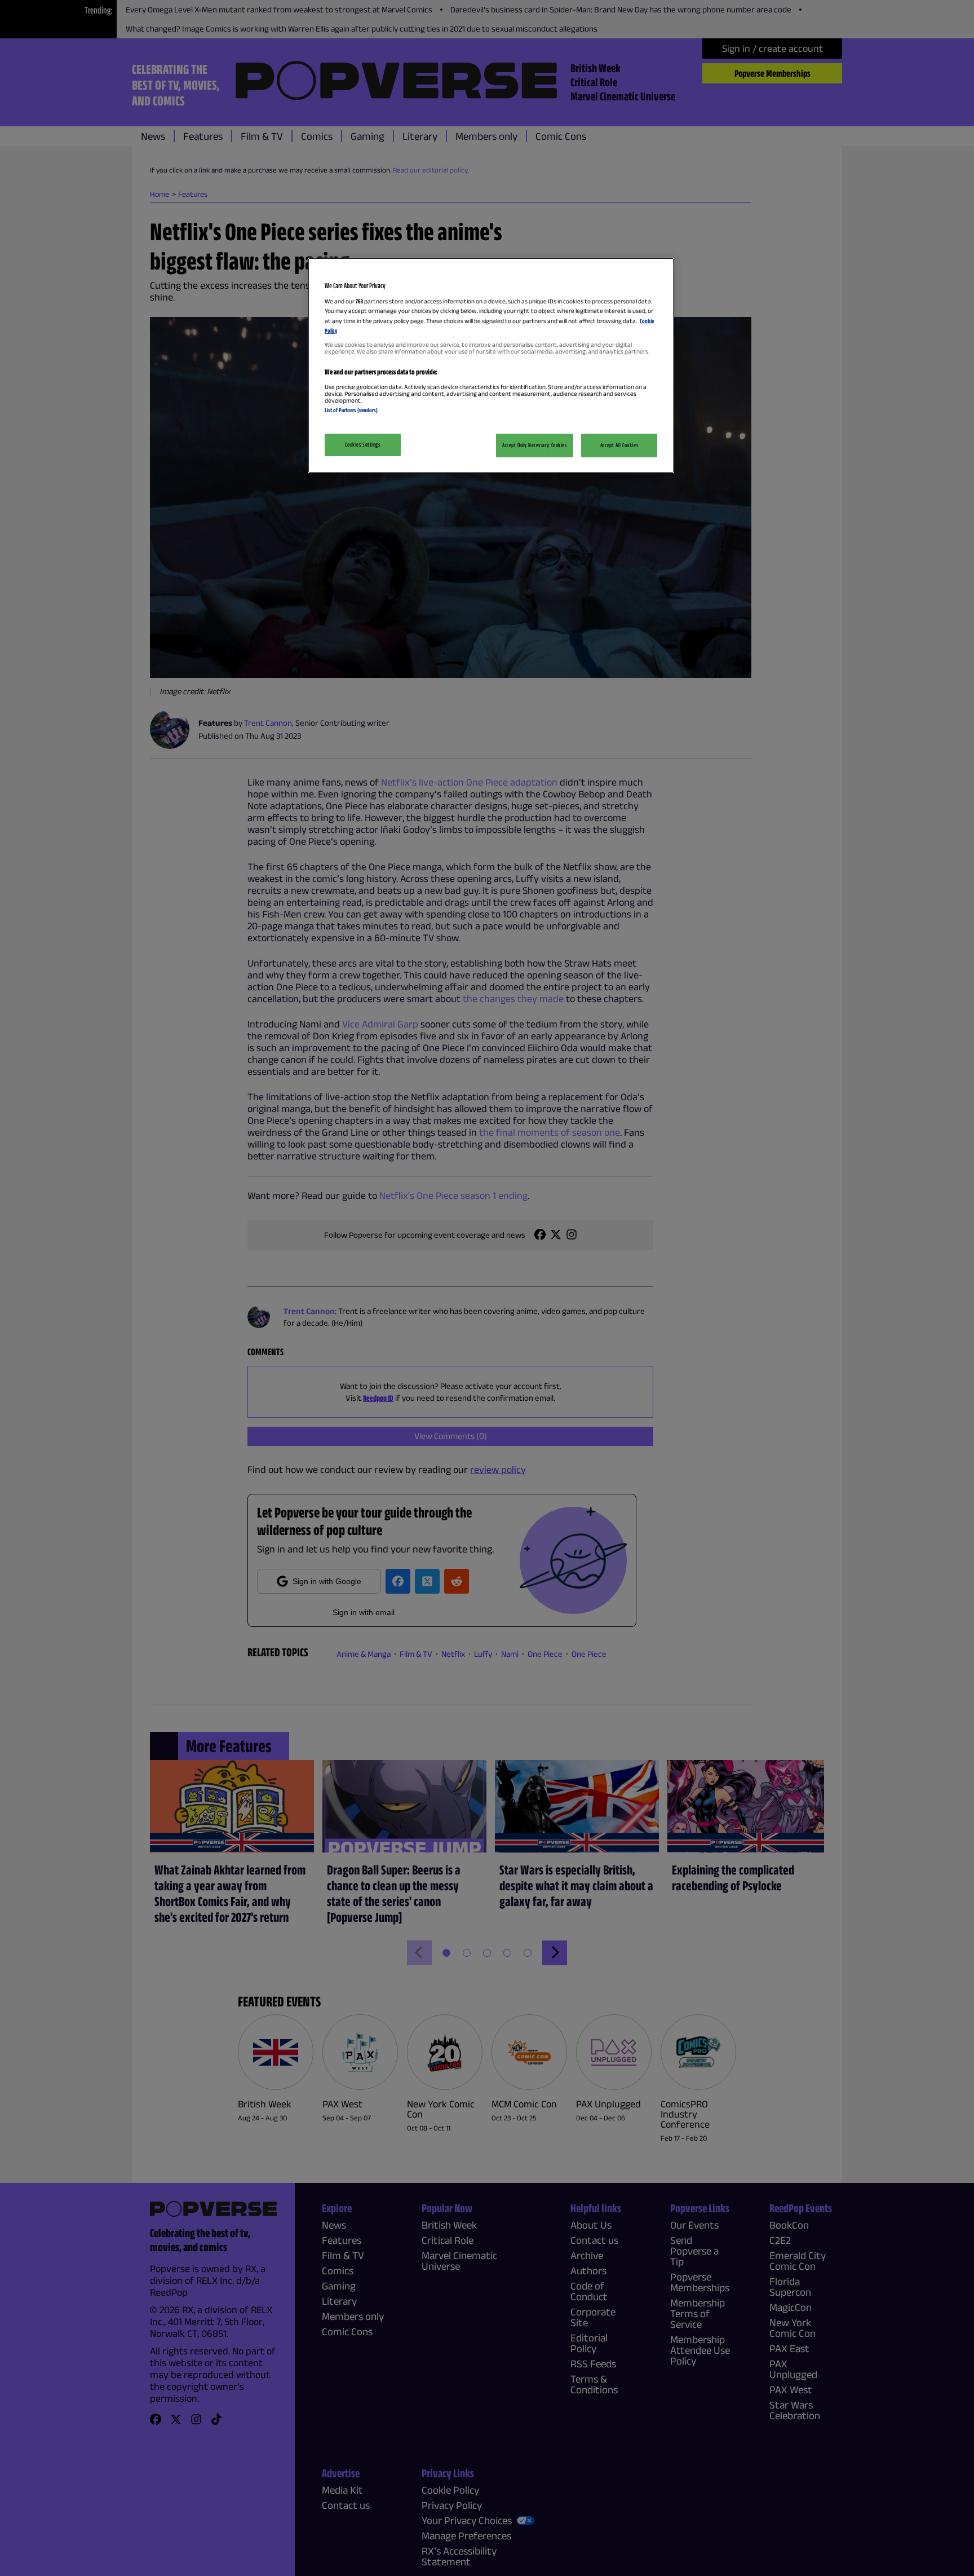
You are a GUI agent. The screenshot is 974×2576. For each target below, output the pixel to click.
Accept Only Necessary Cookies (535, 445)
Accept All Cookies (619, 445)
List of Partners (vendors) (351, 410)
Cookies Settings (362, 444)
